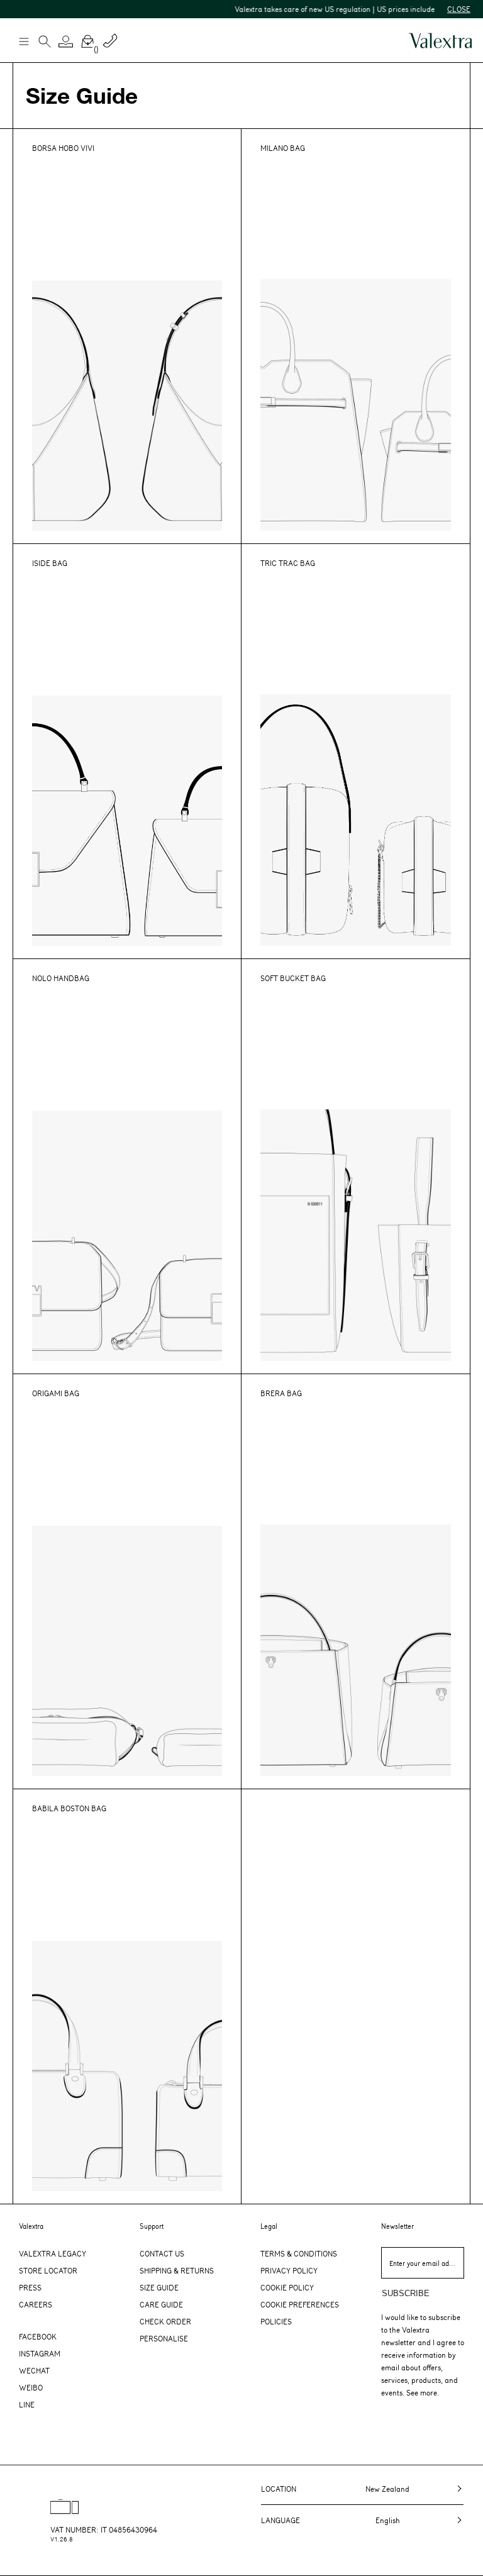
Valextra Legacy (53, 2253)
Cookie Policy (287, 2287)
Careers (36, 2304)
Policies (276, 2321)
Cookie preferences (300, 2304)
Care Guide (161, 2304)
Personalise (164, 2338)
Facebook (38, 2336)
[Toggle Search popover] (45, 43)
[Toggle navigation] (23, 41)
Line (27, 2404)
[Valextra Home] (440, 41)
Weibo (31, 2387)
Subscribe (406, 2293)
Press (30, 2287)
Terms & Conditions (299, 2253)
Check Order (165, 2321)
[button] (66, 42)
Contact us (162, 2253)
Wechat (34, 2370)
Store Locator (48, 2270)
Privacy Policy (289, 2270)
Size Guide (159, 2287)
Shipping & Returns (177, 2270)
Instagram (40, 2353)
